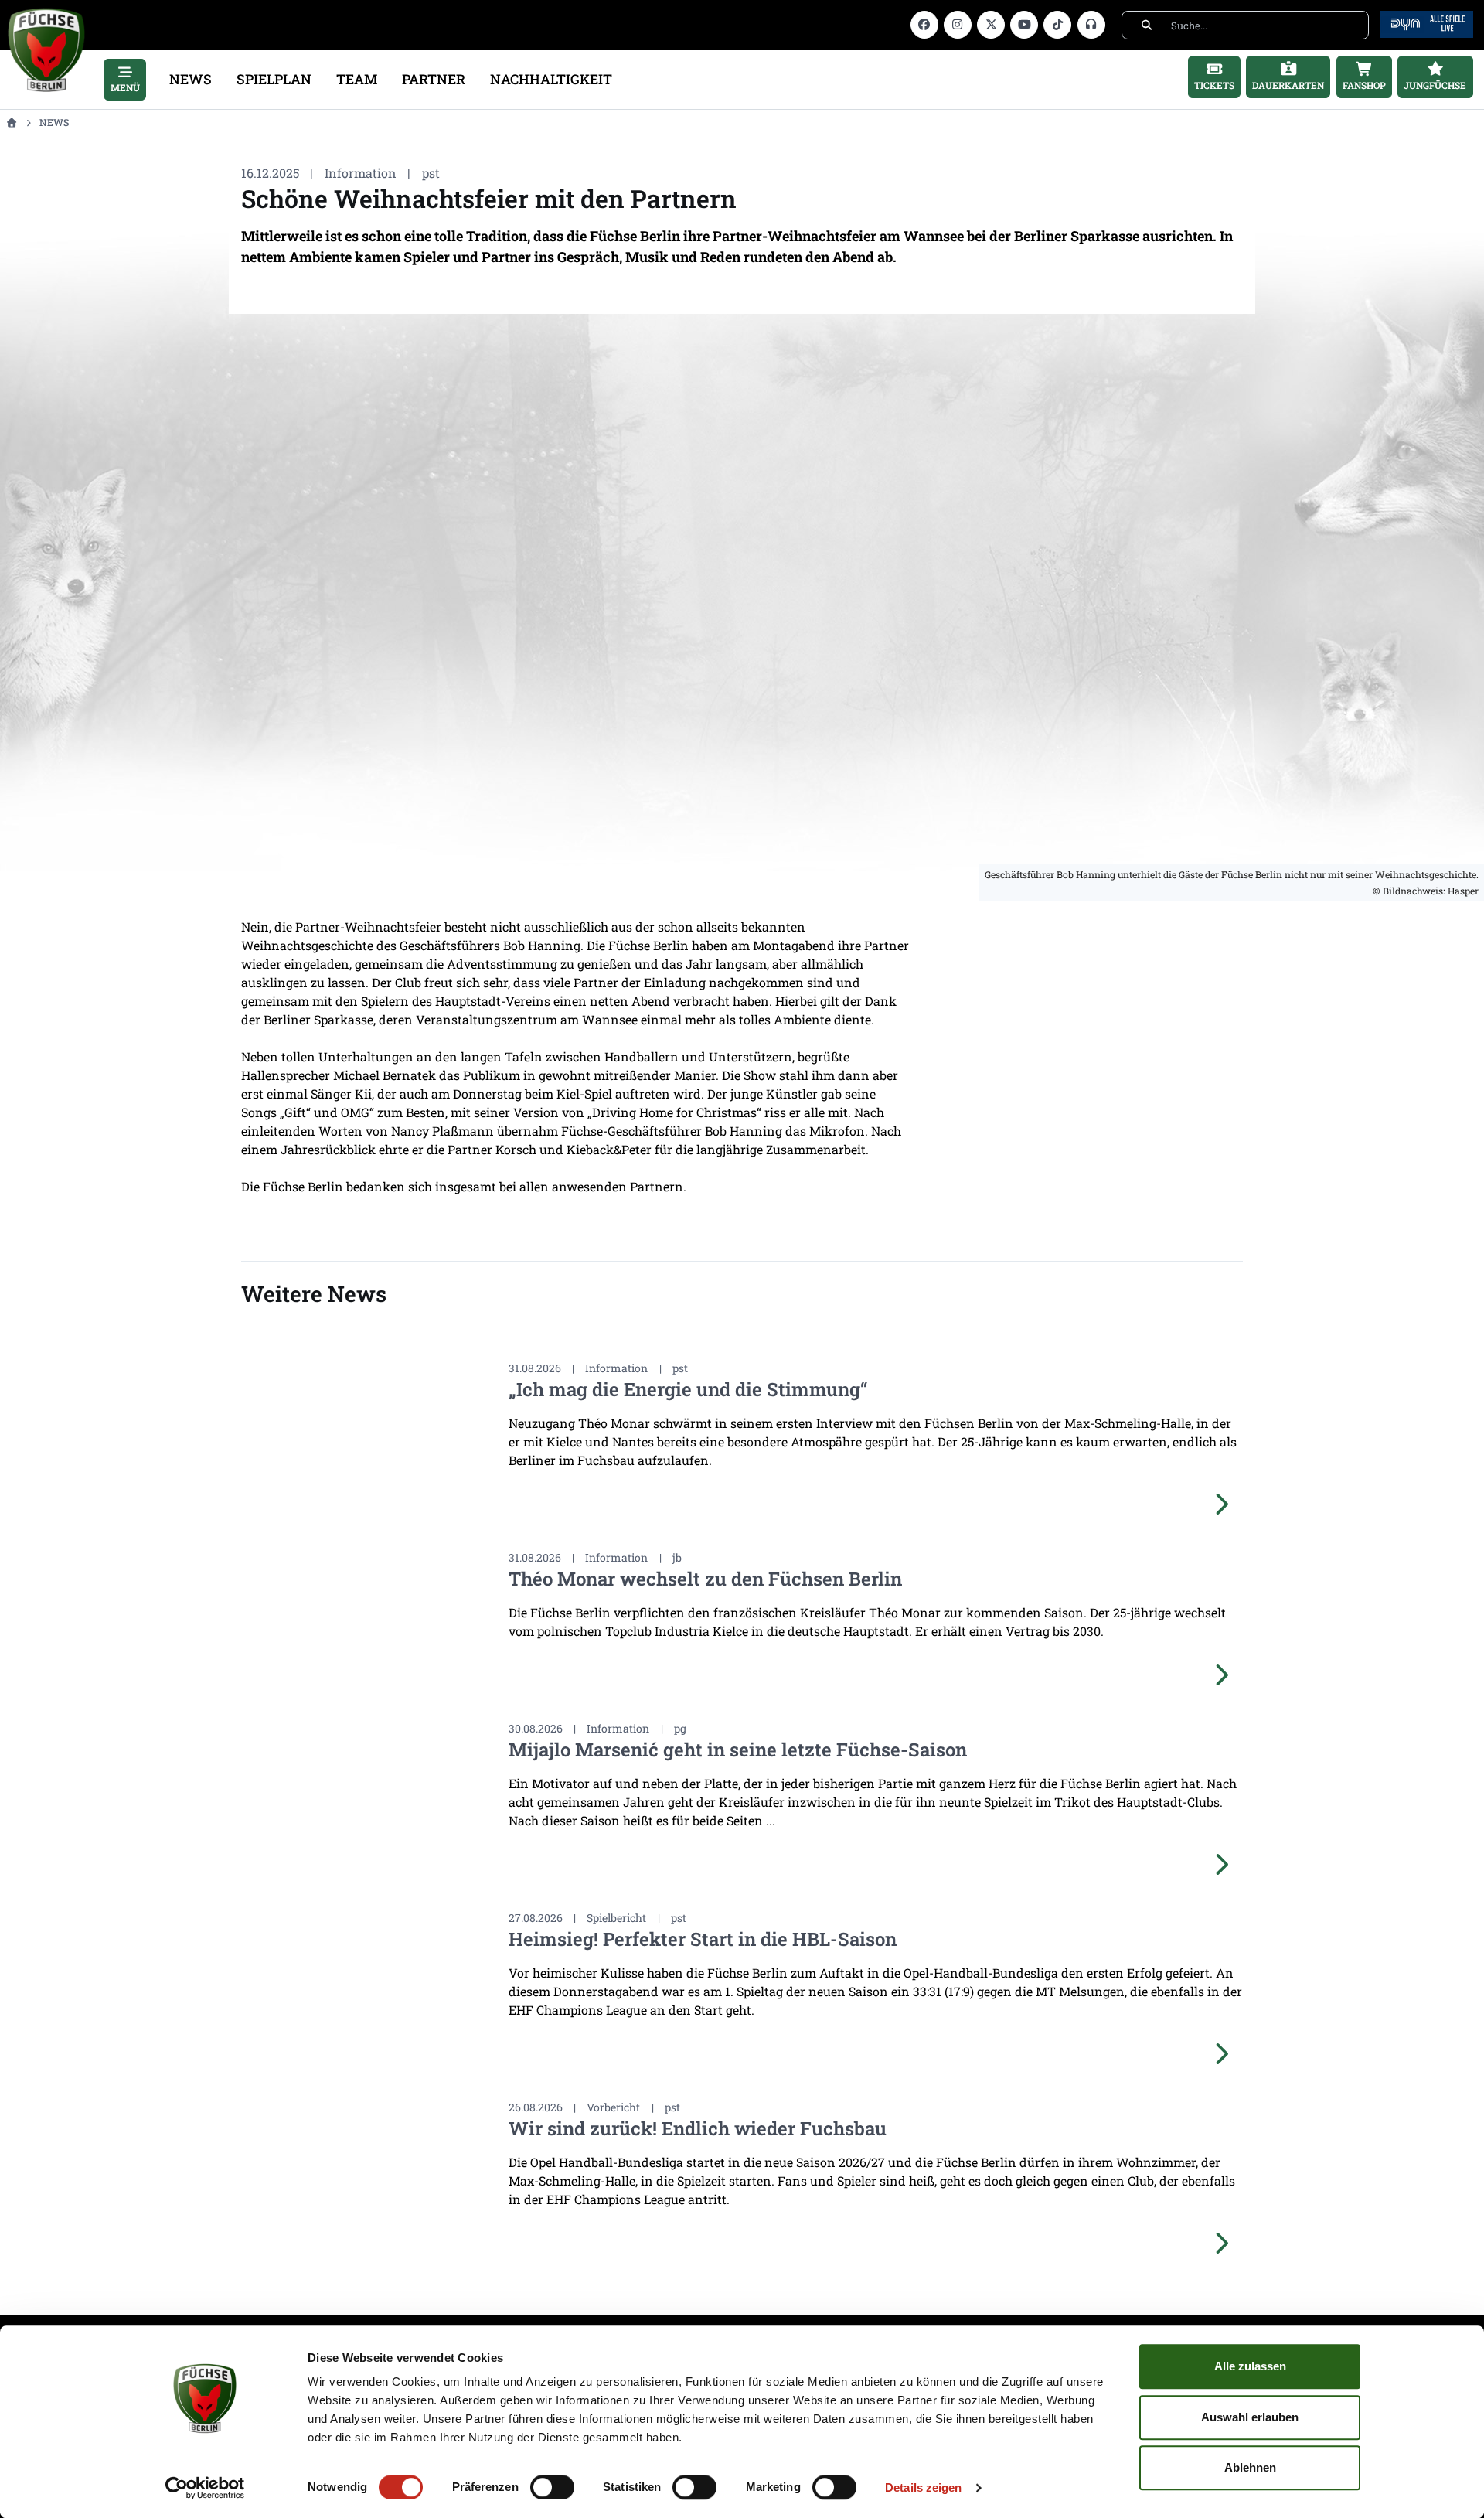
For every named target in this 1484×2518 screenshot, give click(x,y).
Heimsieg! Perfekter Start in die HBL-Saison (703, 1939)
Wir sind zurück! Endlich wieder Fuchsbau (698, 2128)
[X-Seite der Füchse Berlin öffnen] (991, 25)
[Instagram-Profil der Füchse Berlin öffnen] (958, 25)
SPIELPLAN (274, 79)
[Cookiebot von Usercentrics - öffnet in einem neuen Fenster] (205, 2488)
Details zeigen (923, 2487)
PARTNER (434, 79)
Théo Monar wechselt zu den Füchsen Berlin (705, 1579)
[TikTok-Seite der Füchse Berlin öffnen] (1057, 25)
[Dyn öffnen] (1427, 23)
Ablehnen (1250, 2467)
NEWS (191, 79)
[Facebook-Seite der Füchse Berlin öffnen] (924, 25)
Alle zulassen (1250, 2366)
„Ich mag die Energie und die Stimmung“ (688, 1389)
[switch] (552, 2487)
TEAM (357, 79)
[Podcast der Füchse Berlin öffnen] (1091, 25)
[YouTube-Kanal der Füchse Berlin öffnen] (1024, 25)
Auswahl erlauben (1250, 2417)
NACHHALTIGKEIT (551, 79)
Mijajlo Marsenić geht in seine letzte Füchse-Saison (738, 1750)
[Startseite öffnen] (11, 122)
